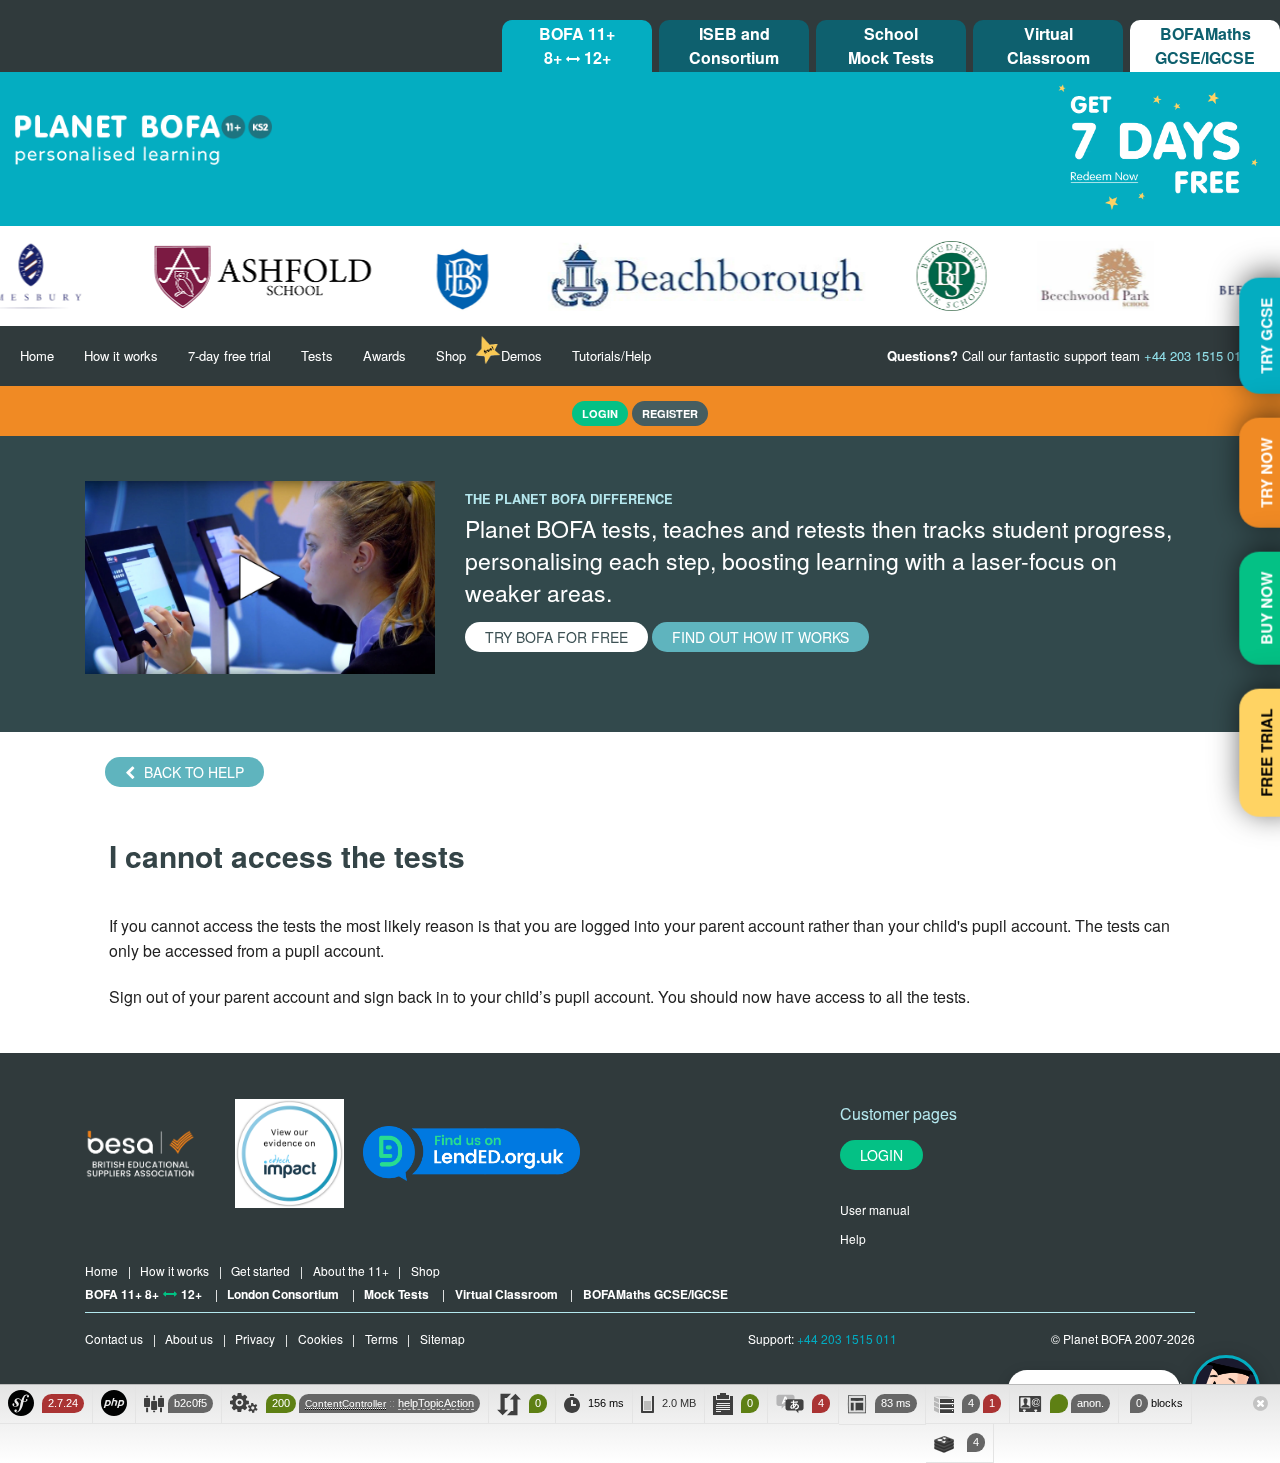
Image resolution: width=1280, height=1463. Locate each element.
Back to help (192, 772)
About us (189, 1338)
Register (670, 413)
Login (881, 1155)
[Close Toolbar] (1260, 1405)
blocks (1159, 1403)
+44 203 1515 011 (847, 1338)
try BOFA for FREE (556, 637)
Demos (521, 355)
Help (853, 1238)
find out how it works (760, 637)
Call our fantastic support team (1067, 355)
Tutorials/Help (611, 355)
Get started (260, 1270)
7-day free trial (229, 355)
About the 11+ (351, 1270)
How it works (121, 355)
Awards (384, 355)
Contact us (114, 1338)
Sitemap (442, 1338)
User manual (875, 1209)
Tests (317, 355)
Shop (451, 355)
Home (37, 355)
